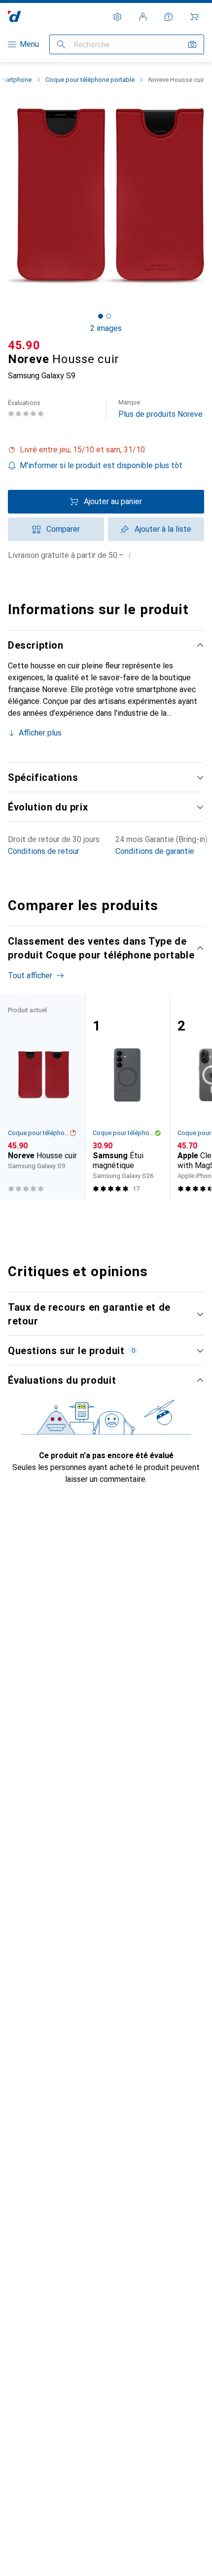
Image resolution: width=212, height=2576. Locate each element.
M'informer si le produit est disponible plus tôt (101, 465)
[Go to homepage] (15, 17)
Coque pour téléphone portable (90, 80)
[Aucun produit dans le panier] (194, 17)
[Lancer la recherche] (61, 44)
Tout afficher (30, 975)
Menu (29, 44)
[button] (106, 450)
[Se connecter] (143, 17)
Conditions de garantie (155, 851)
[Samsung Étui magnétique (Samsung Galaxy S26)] (127, 1097)
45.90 (24, 345)
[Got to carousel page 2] (108, 316)
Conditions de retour (44, 851)
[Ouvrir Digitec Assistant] (169, 17)
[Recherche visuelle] (192, 44)
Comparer (63, 529)
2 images (106, 328)
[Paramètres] (117, 17)
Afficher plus (40, 733)
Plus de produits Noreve (160, 409)
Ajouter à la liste (163, 529)
